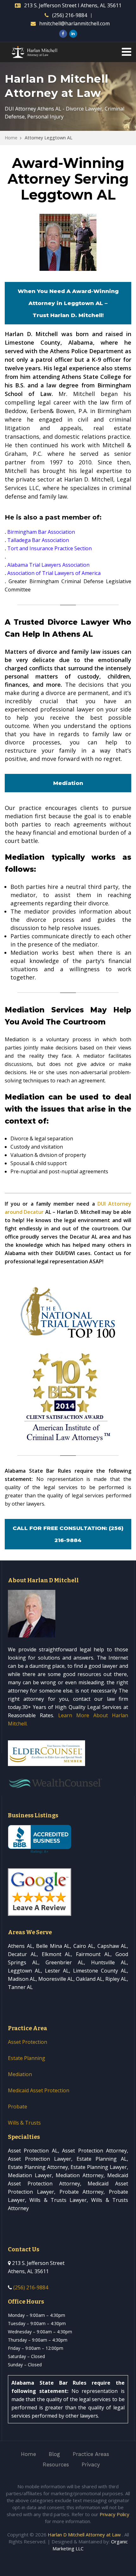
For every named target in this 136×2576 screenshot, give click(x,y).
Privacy (91, 2464)
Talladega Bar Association (38, 540)
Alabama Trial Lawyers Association (48, 565)
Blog (54, 2454)
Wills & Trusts (24, 2123)
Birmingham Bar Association (41, 532)
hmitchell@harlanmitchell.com (74, 23)
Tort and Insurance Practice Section (49, 548)
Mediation (20, 2074)
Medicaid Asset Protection (39, 2090)
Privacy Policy (114, 2514)
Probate (18, 2107)
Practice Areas (91, 2454)
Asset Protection (28, 2042)
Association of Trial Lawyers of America (54, 573)
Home (11, 138)
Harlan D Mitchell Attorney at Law (84, 2535)
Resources (56, 2464)
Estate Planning (27, 2058)
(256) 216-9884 (70, 15)
